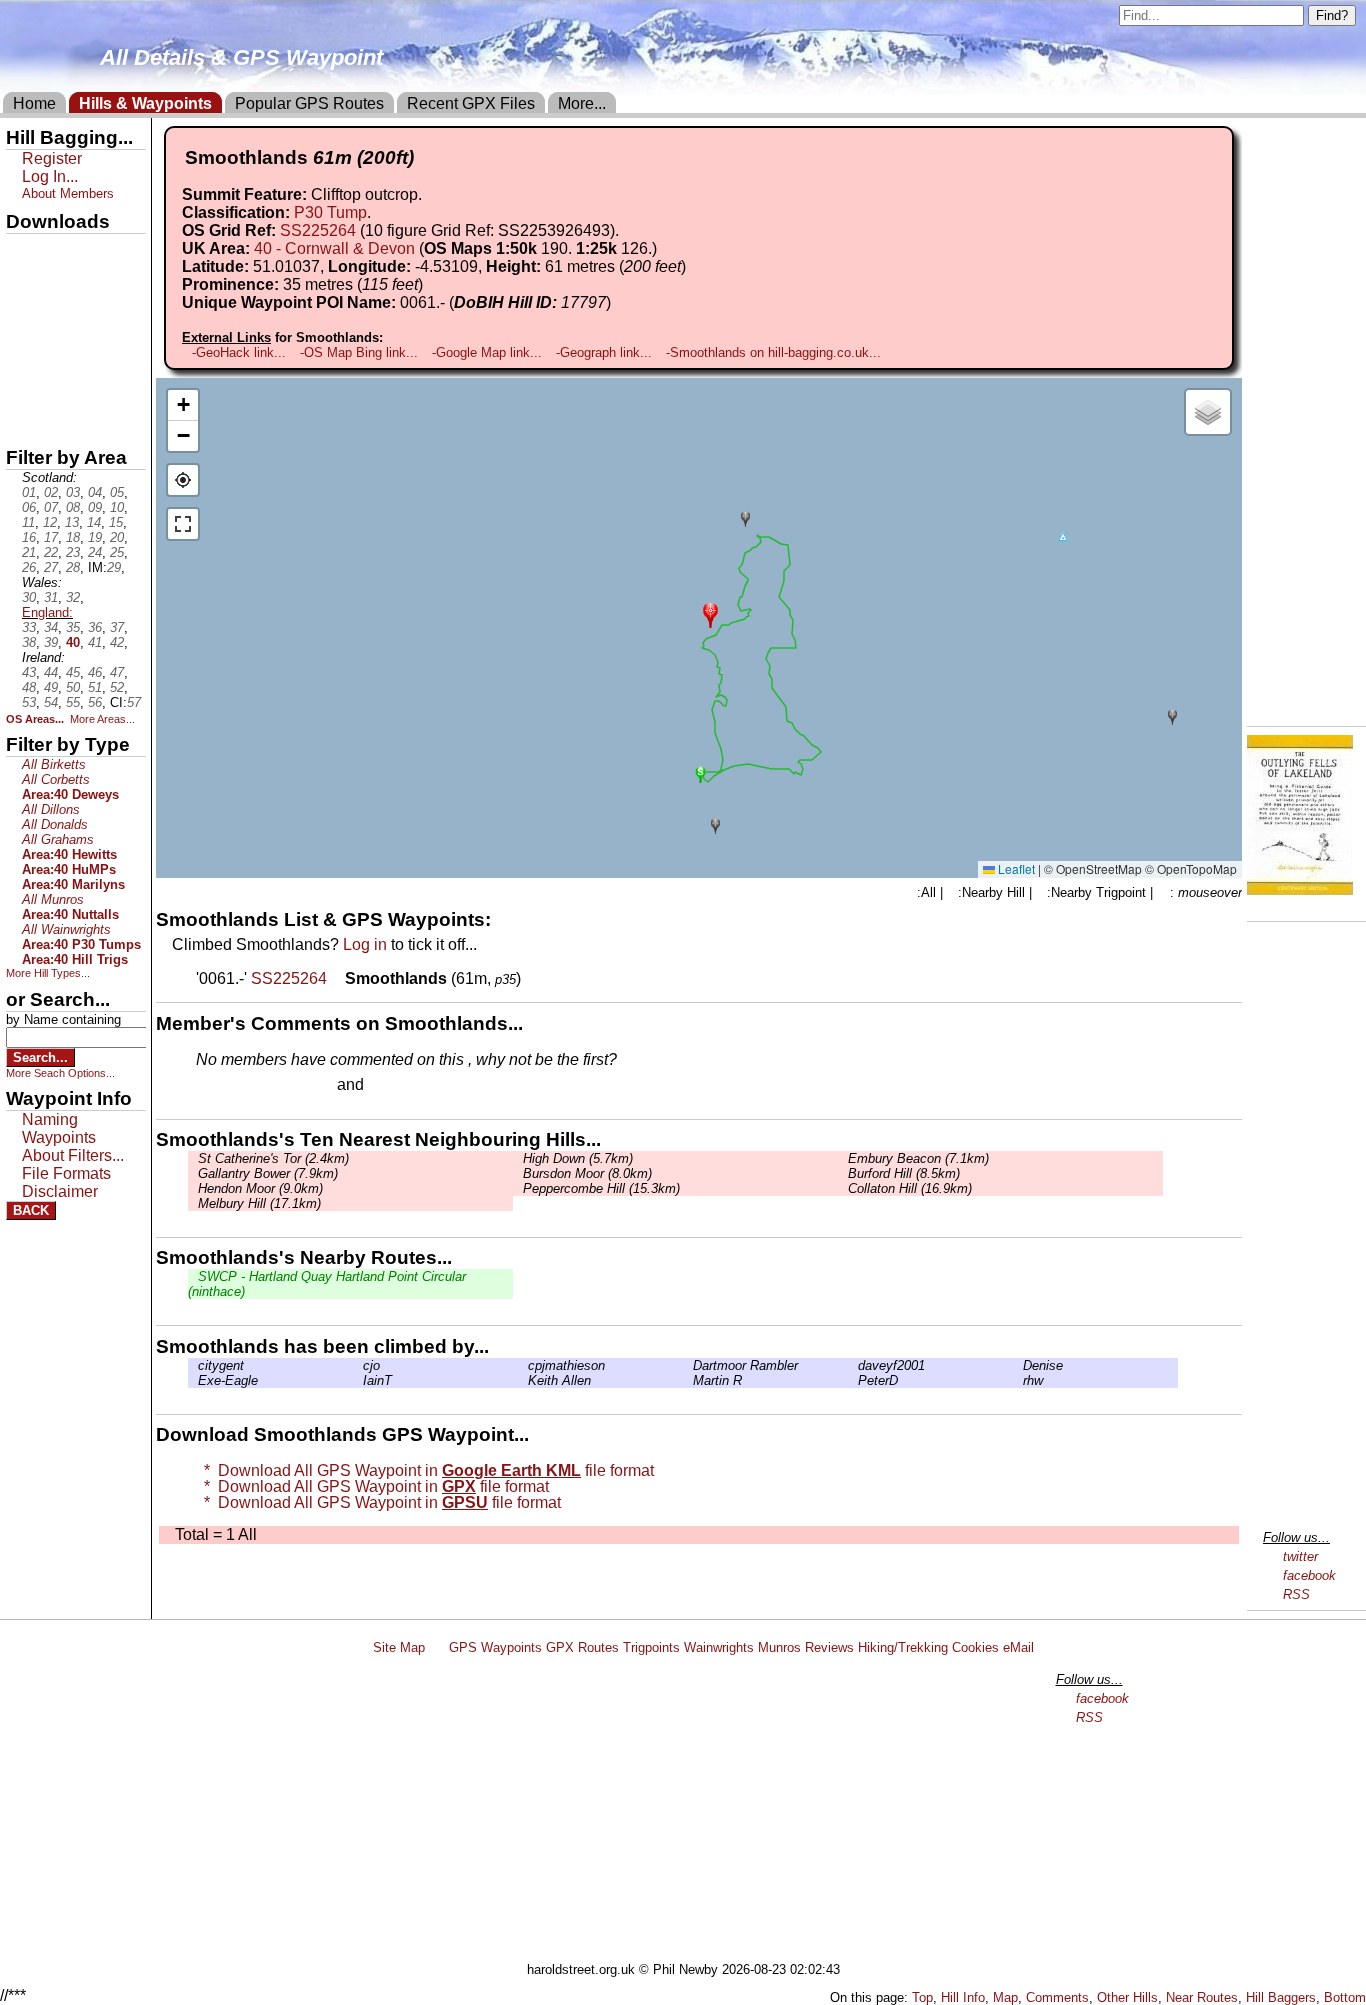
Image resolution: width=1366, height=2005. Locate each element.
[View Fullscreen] (183, 524)
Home (34, 103)
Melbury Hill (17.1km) (259, 1203)
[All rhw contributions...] (1018, 1380)
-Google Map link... (487, 352)
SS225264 (318, 230)
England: (47, 612)
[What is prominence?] (432, 284)
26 (29, 567)
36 (95, 627)
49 (51, 687)
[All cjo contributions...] (358, 1365)
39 (51, 642)
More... (582, 103)
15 (116, 522)
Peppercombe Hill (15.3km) (601, 1188)
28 (73, 567)
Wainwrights (719, 1647)
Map (1005, 1997)
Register (52, 158)
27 (51, 567)
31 (51, 597)
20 (117, 537)
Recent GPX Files (471, 103)
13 (72, 522)
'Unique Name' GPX (70, 284)
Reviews (829, 1647)
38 (29, 642)
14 (94, 522)
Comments (1057, 1997)
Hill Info (963, 1997)
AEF (23, 387)
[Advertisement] (692, 1812)
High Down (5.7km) (578, 1158)
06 (29, 507)
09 (95, 507)
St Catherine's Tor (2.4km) (273, 1158)
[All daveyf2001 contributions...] (853, 1365)
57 (134, 702)
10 (117, 507)
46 (95, 672)
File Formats (66, 1173)
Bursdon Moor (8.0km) (587, 1173)
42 (117, 642)
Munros (779, 1647)
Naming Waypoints (59, 1128)
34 (51, 627)
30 (29, 597)
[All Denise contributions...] (1018, 1365)
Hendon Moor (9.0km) (260, 1188)
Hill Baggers (1281, 1997)
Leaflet (1015, 868)
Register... (245, 1086)
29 (114, 567)
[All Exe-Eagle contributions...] (193, 1380)
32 (73, 597)
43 (29, 672)
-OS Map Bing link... (359, 352)
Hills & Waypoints (145, 103)
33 (29, 627)
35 (73, 627)
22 (51, 552)
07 (51, 507)
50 (73, 687)
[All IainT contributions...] (358, 1380)
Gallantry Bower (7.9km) (268, 1173)
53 (29, 702)
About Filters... (73, 1155)
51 (95, 687)
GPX (23, 251)
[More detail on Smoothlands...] (338, 978)
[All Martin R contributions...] (688, 1380)
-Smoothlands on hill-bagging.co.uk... (773, 352)
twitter (1300, 1556)
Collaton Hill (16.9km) (910, 1188)
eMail (1018, 1647)
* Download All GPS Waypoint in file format (425, 1470)
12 (50, 522)
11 (28, 522)
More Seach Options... (60, 1073)
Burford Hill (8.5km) (904, 1173)
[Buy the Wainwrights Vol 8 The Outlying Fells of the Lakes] (1300, 889)
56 (95, 702)
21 (29, 552)
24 (95, 552)
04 (95, 492)
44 (51, 672)
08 (73, 507)
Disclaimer (60, 1191)
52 (117, 687)
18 (73, 537)
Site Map (399, 1647)
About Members (68, 193)
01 (29, 492)
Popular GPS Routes (309, 103)
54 (51, 702)
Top (922, 1997)
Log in (365, 944)
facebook (1309, 1575)
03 (73, 492)
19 (95, 537)
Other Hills (1127, 1997)
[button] (710, 613)
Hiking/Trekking (903, 1647)
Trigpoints (651, 1647)
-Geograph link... (604, 352)
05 (117, 492)
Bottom (1345, 1997)
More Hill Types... (48, 973)
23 (73, 552)
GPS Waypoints (495, 1647)
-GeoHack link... (239, 352)
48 (29, 687)
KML (23, 353)
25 (117, 552)
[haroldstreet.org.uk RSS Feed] (437, 1647)
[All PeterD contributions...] (853, 1380)
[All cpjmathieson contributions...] (523, 1365)
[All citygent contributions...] (193, 1365)
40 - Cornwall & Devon (334, 248)
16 (29, 537)
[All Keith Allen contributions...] (523, 1380)
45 (73, 672)
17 (51, 537)
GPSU (27, 319)
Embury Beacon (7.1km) (918, 1158)
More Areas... (102, 719)
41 (95, 642)
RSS (1296, 1594)
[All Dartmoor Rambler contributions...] (688, 1365)
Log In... (409, 1086)
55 (73, 702)
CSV (23, 421)
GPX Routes (582, 1647)
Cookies (975, 1647)
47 (117, 672)
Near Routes (1202, 1997)
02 (51, 492)
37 (117, 627)
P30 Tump (330, 212)
